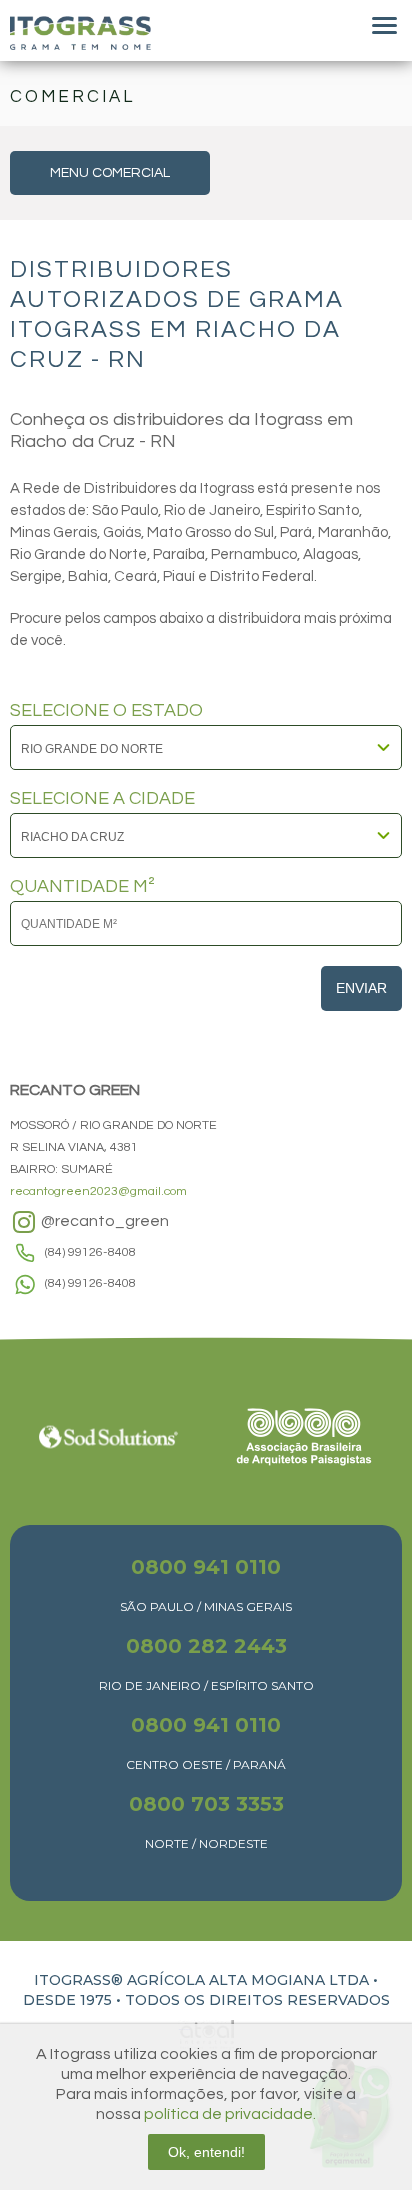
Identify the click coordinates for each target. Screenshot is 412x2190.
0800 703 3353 (206, 1804)
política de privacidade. (230, 2114)
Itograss (80, 33)
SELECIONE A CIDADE (102, 799)
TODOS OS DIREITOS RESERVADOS (257, 2000)
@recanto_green (103, 1221)
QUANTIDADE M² (82, 887)
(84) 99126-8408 (90, 1252)
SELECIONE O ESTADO (106, 711)
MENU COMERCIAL (110, 173)
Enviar (361, 988)
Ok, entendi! (206, 2152)
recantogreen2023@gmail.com (98, 1191)
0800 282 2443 (206, 1646)
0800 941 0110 (206, 1567)
